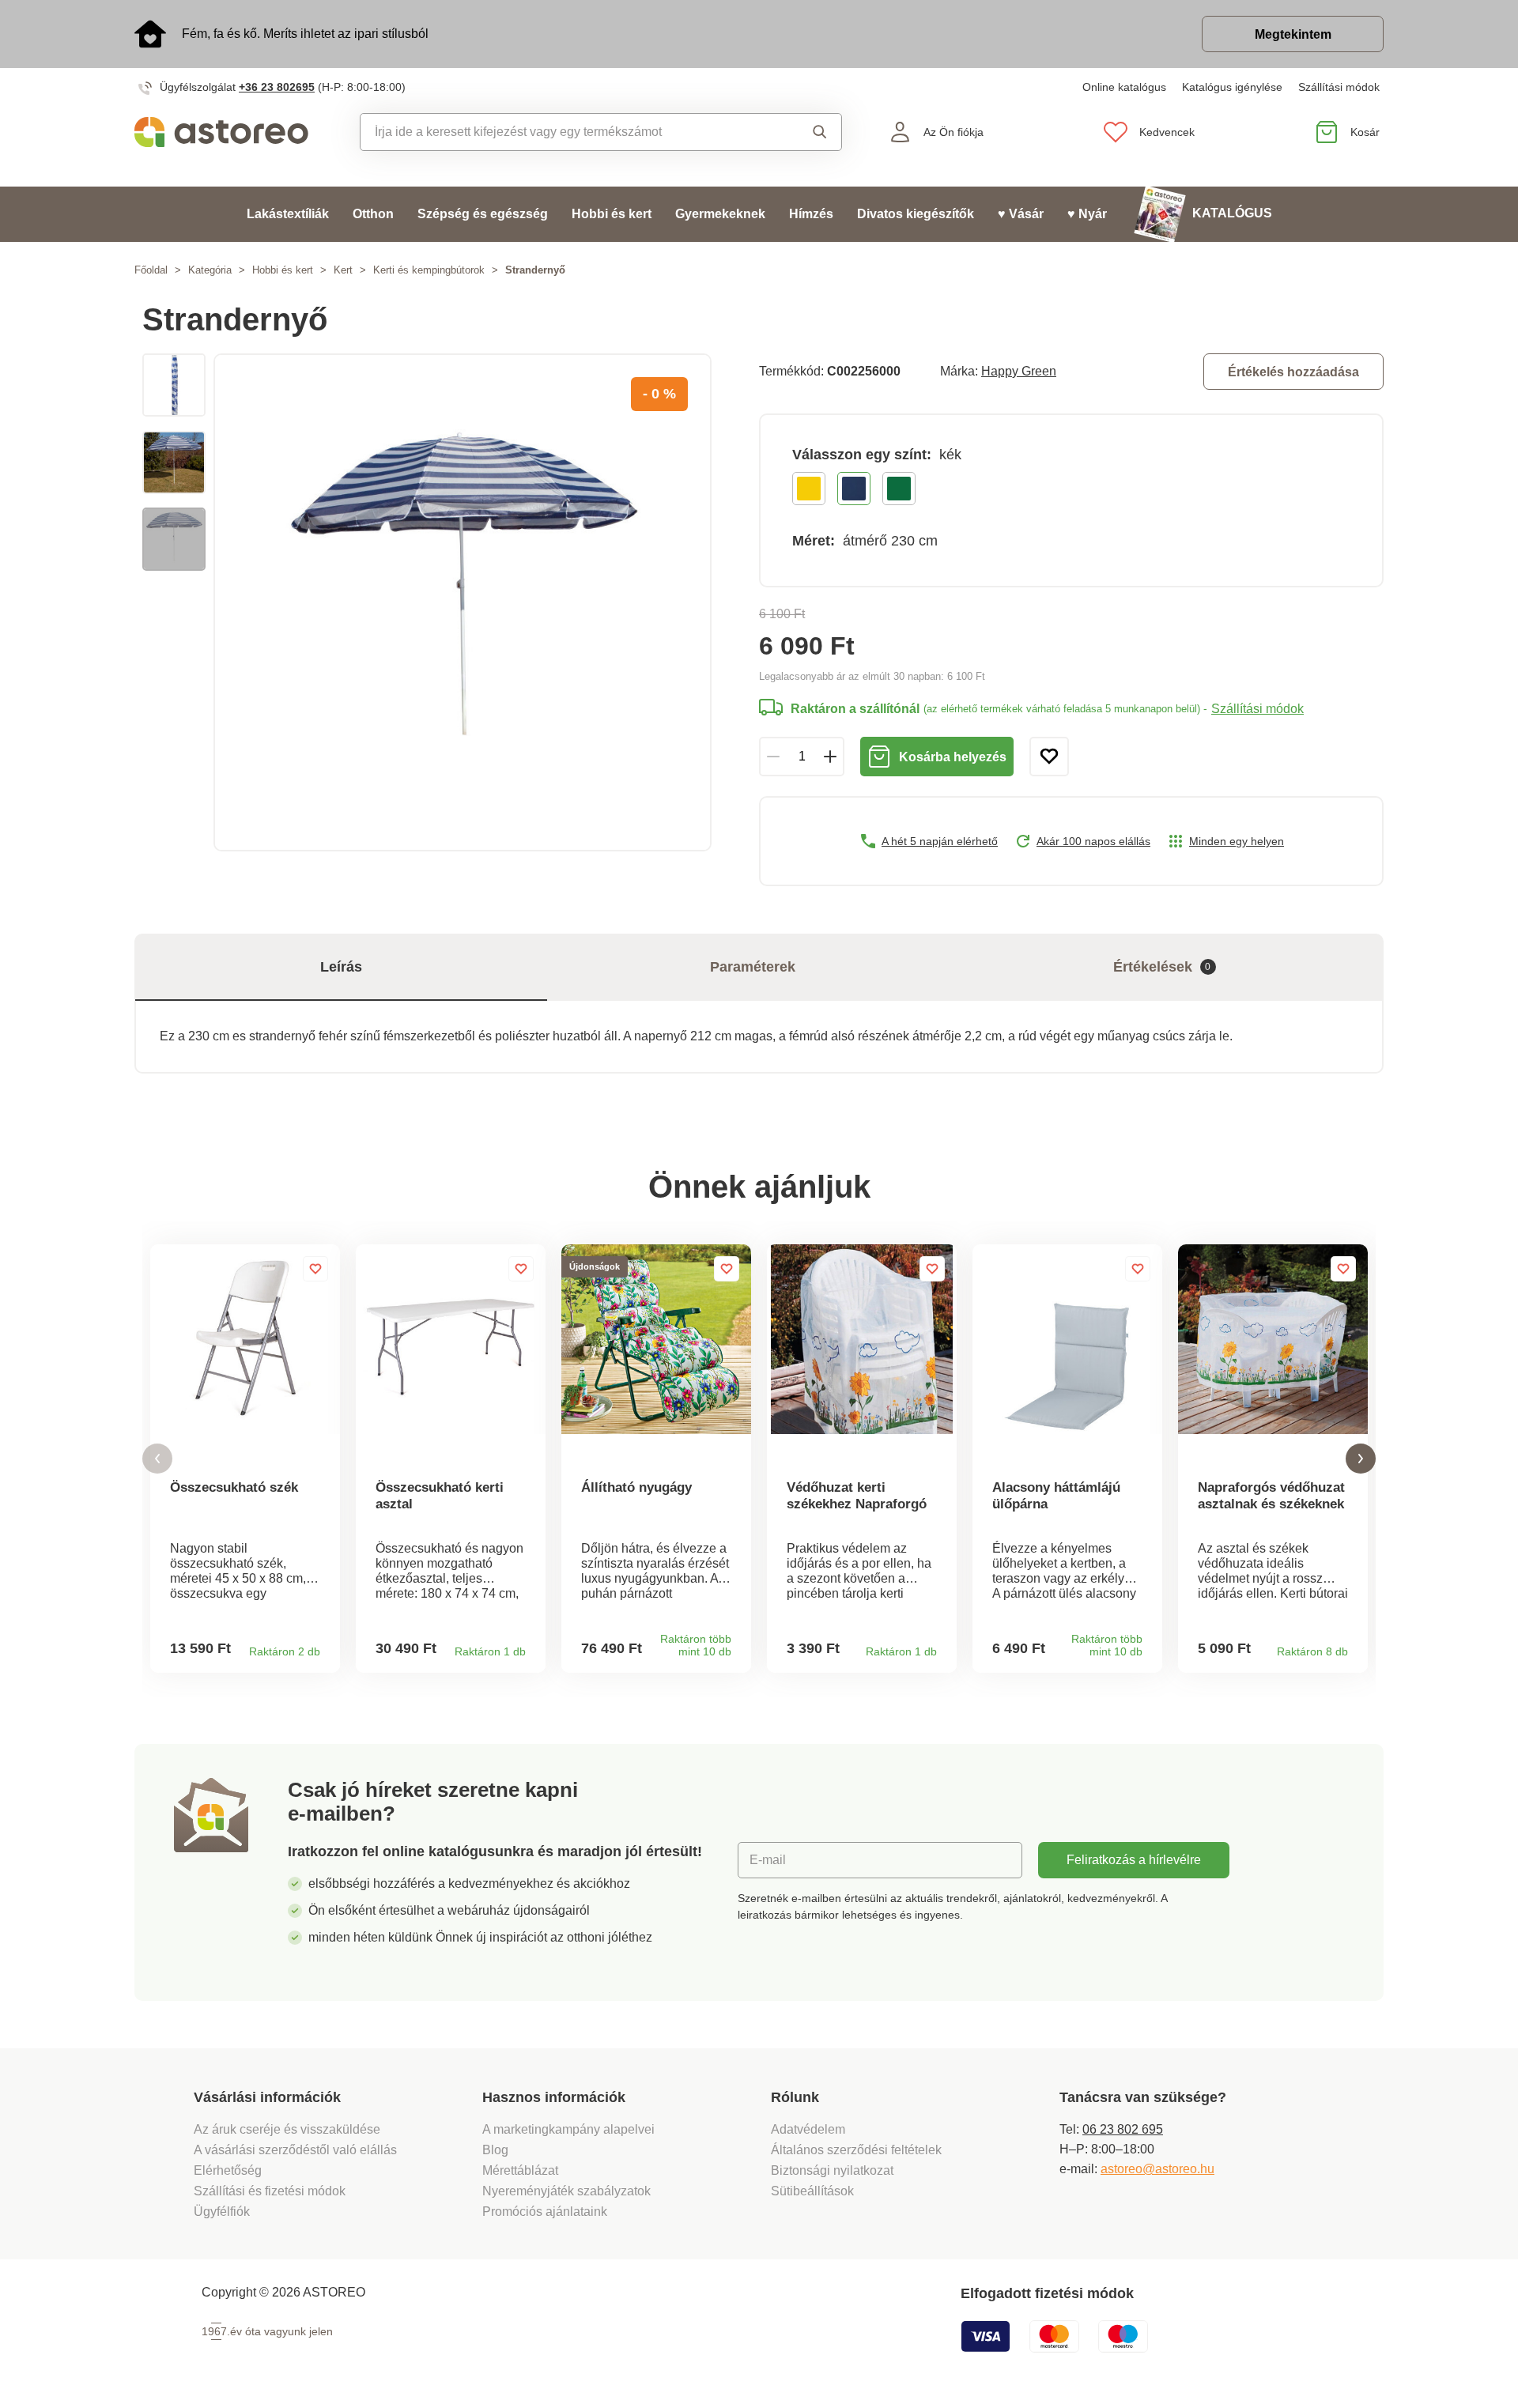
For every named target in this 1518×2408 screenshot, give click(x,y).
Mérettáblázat (520, 2170)
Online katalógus (1124, 87)
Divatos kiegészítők (916, 214)
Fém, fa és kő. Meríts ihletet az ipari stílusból (305, 34)
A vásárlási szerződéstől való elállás (295, 2150)
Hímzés (811, 214)
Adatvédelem (808, 2129)
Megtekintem (1293, 34)
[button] (157, 1459)
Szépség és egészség (483, 214)
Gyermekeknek (720, 214)
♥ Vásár (1021, 214)
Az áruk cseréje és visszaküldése (287, 2129)
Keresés (805, 132)
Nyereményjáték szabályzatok (566, 2191)
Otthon (373, 214)
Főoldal (151, 270)
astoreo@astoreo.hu (1157, 2169)
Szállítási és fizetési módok (271, 2191)
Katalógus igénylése (1232, 87)
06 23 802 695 (1123, 2129)
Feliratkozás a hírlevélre (1134, 1860)
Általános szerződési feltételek (856, 2150)
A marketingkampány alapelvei (568, 2129)
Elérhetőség (228, 2170)
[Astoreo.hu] (232, 132)
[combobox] (565, 132)
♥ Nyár (1087, 214)
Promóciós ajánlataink (545, 2212)
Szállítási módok (1339, 87)
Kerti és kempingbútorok (429, 270)
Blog (495, 2150)
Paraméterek (753, 967)
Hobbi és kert (612, 214)
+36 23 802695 (277, 87)
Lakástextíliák (288, 214)
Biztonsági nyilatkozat (832, 2170)
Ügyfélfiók (222, 2212)
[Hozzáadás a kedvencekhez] (1049, 757)
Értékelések (1162, 967)
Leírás (341, 967)
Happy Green (1019, 371)
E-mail (768, 1860)
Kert (343, 270)
